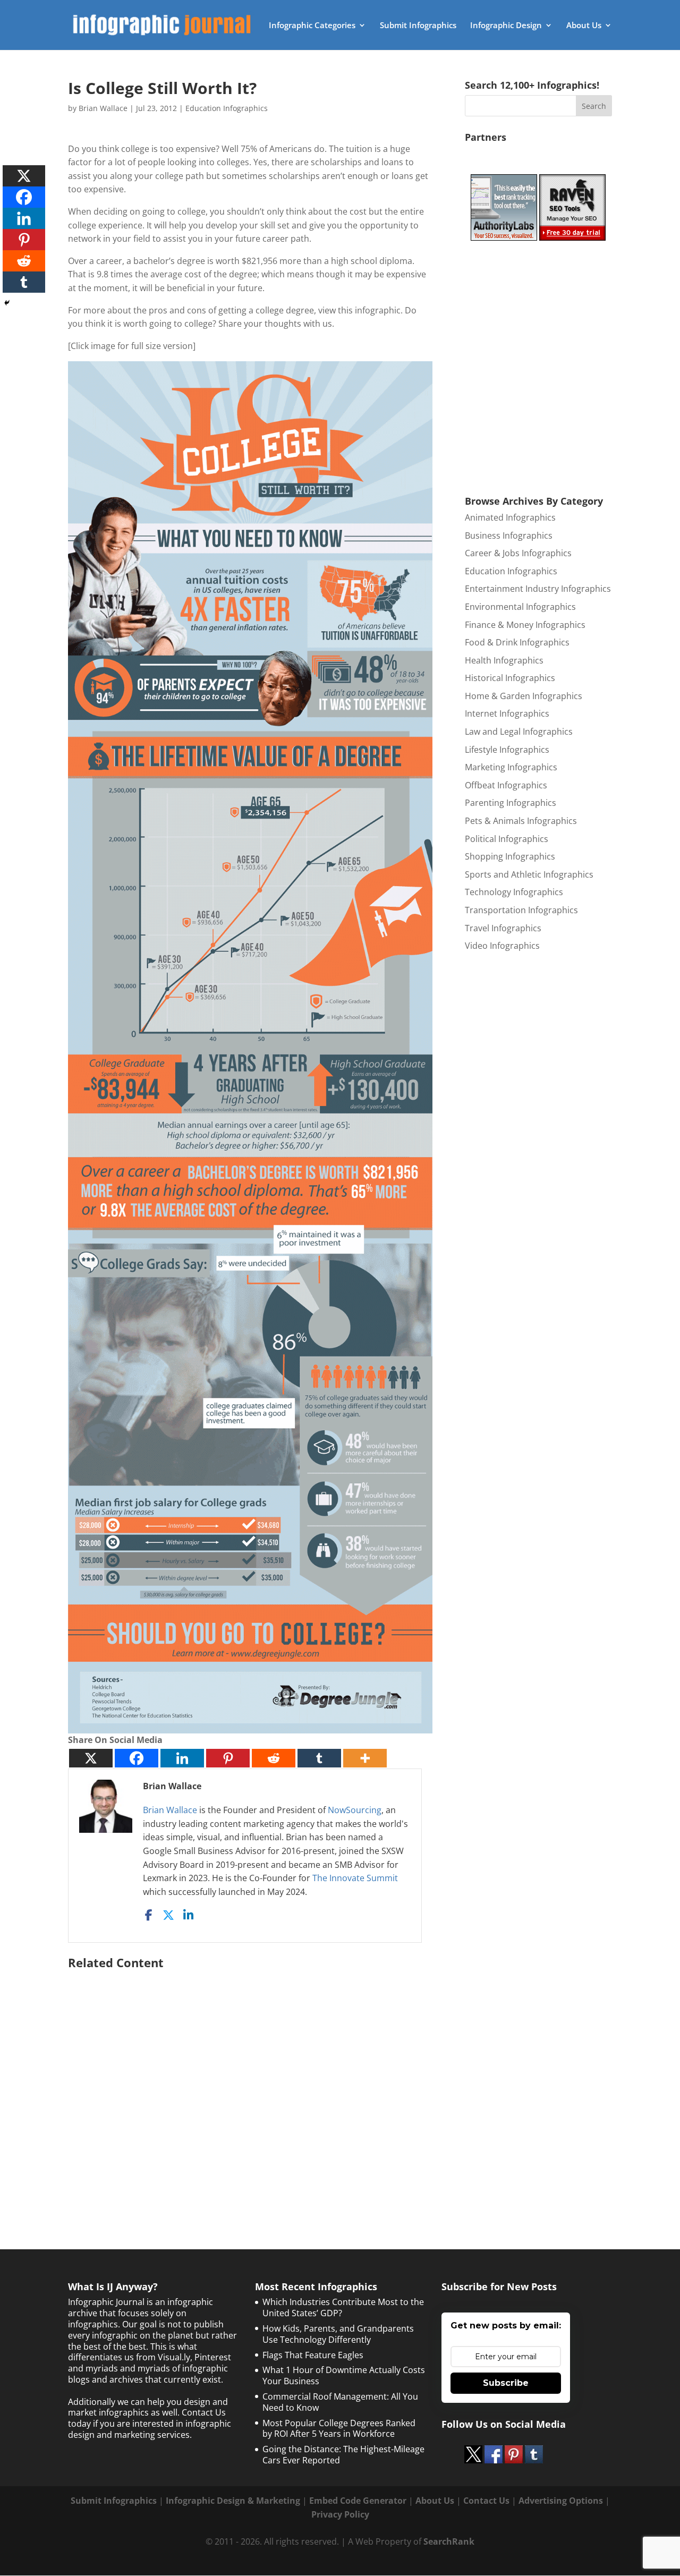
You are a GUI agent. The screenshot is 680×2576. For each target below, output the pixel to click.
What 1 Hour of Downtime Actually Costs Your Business (344, 2375)
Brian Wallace (103, 108)
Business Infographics (509, 535)
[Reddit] (274, 1758)
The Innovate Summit (355, 1878)
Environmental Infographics (520, 607)
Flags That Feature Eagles (313, 2355)
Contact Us (486, 2501)
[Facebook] (137, 1758)
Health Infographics (504, 660)
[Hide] (7, 303)
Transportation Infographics (521, 910)
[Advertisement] (250, 2083)
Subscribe (506, 2383)
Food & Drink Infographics (517, 642)
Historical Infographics (510, 678)
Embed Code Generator (358, 2501)
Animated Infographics (510, 517)
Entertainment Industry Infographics (538, 589)
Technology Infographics (514, 892)
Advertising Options (561, 2501)
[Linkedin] (182, 1758)
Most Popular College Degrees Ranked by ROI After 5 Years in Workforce (339, 2429)
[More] (365, 1758)
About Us (584, 26)
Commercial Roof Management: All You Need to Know (340, 2402)
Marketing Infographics (511, 767)
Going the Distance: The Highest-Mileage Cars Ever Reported (343, 2455)
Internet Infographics (507, 713)
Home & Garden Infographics (524, 696)
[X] (91, 1758)
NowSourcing (355, 1810)
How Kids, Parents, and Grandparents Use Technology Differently (338, 2334)
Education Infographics (227, 108)
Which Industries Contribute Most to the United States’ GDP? (343, 2307)
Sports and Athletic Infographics (529, 874)
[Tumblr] (319, 1758)
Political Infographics (507, 839)
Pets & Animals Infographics (521, 821)
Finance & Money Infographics (525, 625)
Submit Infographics (418, 26)
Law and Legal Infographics (519, 732)
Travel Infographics (503, 928)
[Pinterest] (228, 1758)
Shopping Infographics (510, 856)
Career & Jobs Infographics (518, 553)
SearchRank (449, 2541)
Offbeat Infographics (506, 785)
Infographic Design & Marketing (233, 2501)
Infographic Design (506, 26)
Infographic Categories (312, 26)
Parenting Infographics (511, 803)
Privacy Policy (340, 2514)
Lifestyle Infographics (507, 750)
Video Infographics (502, 946)
